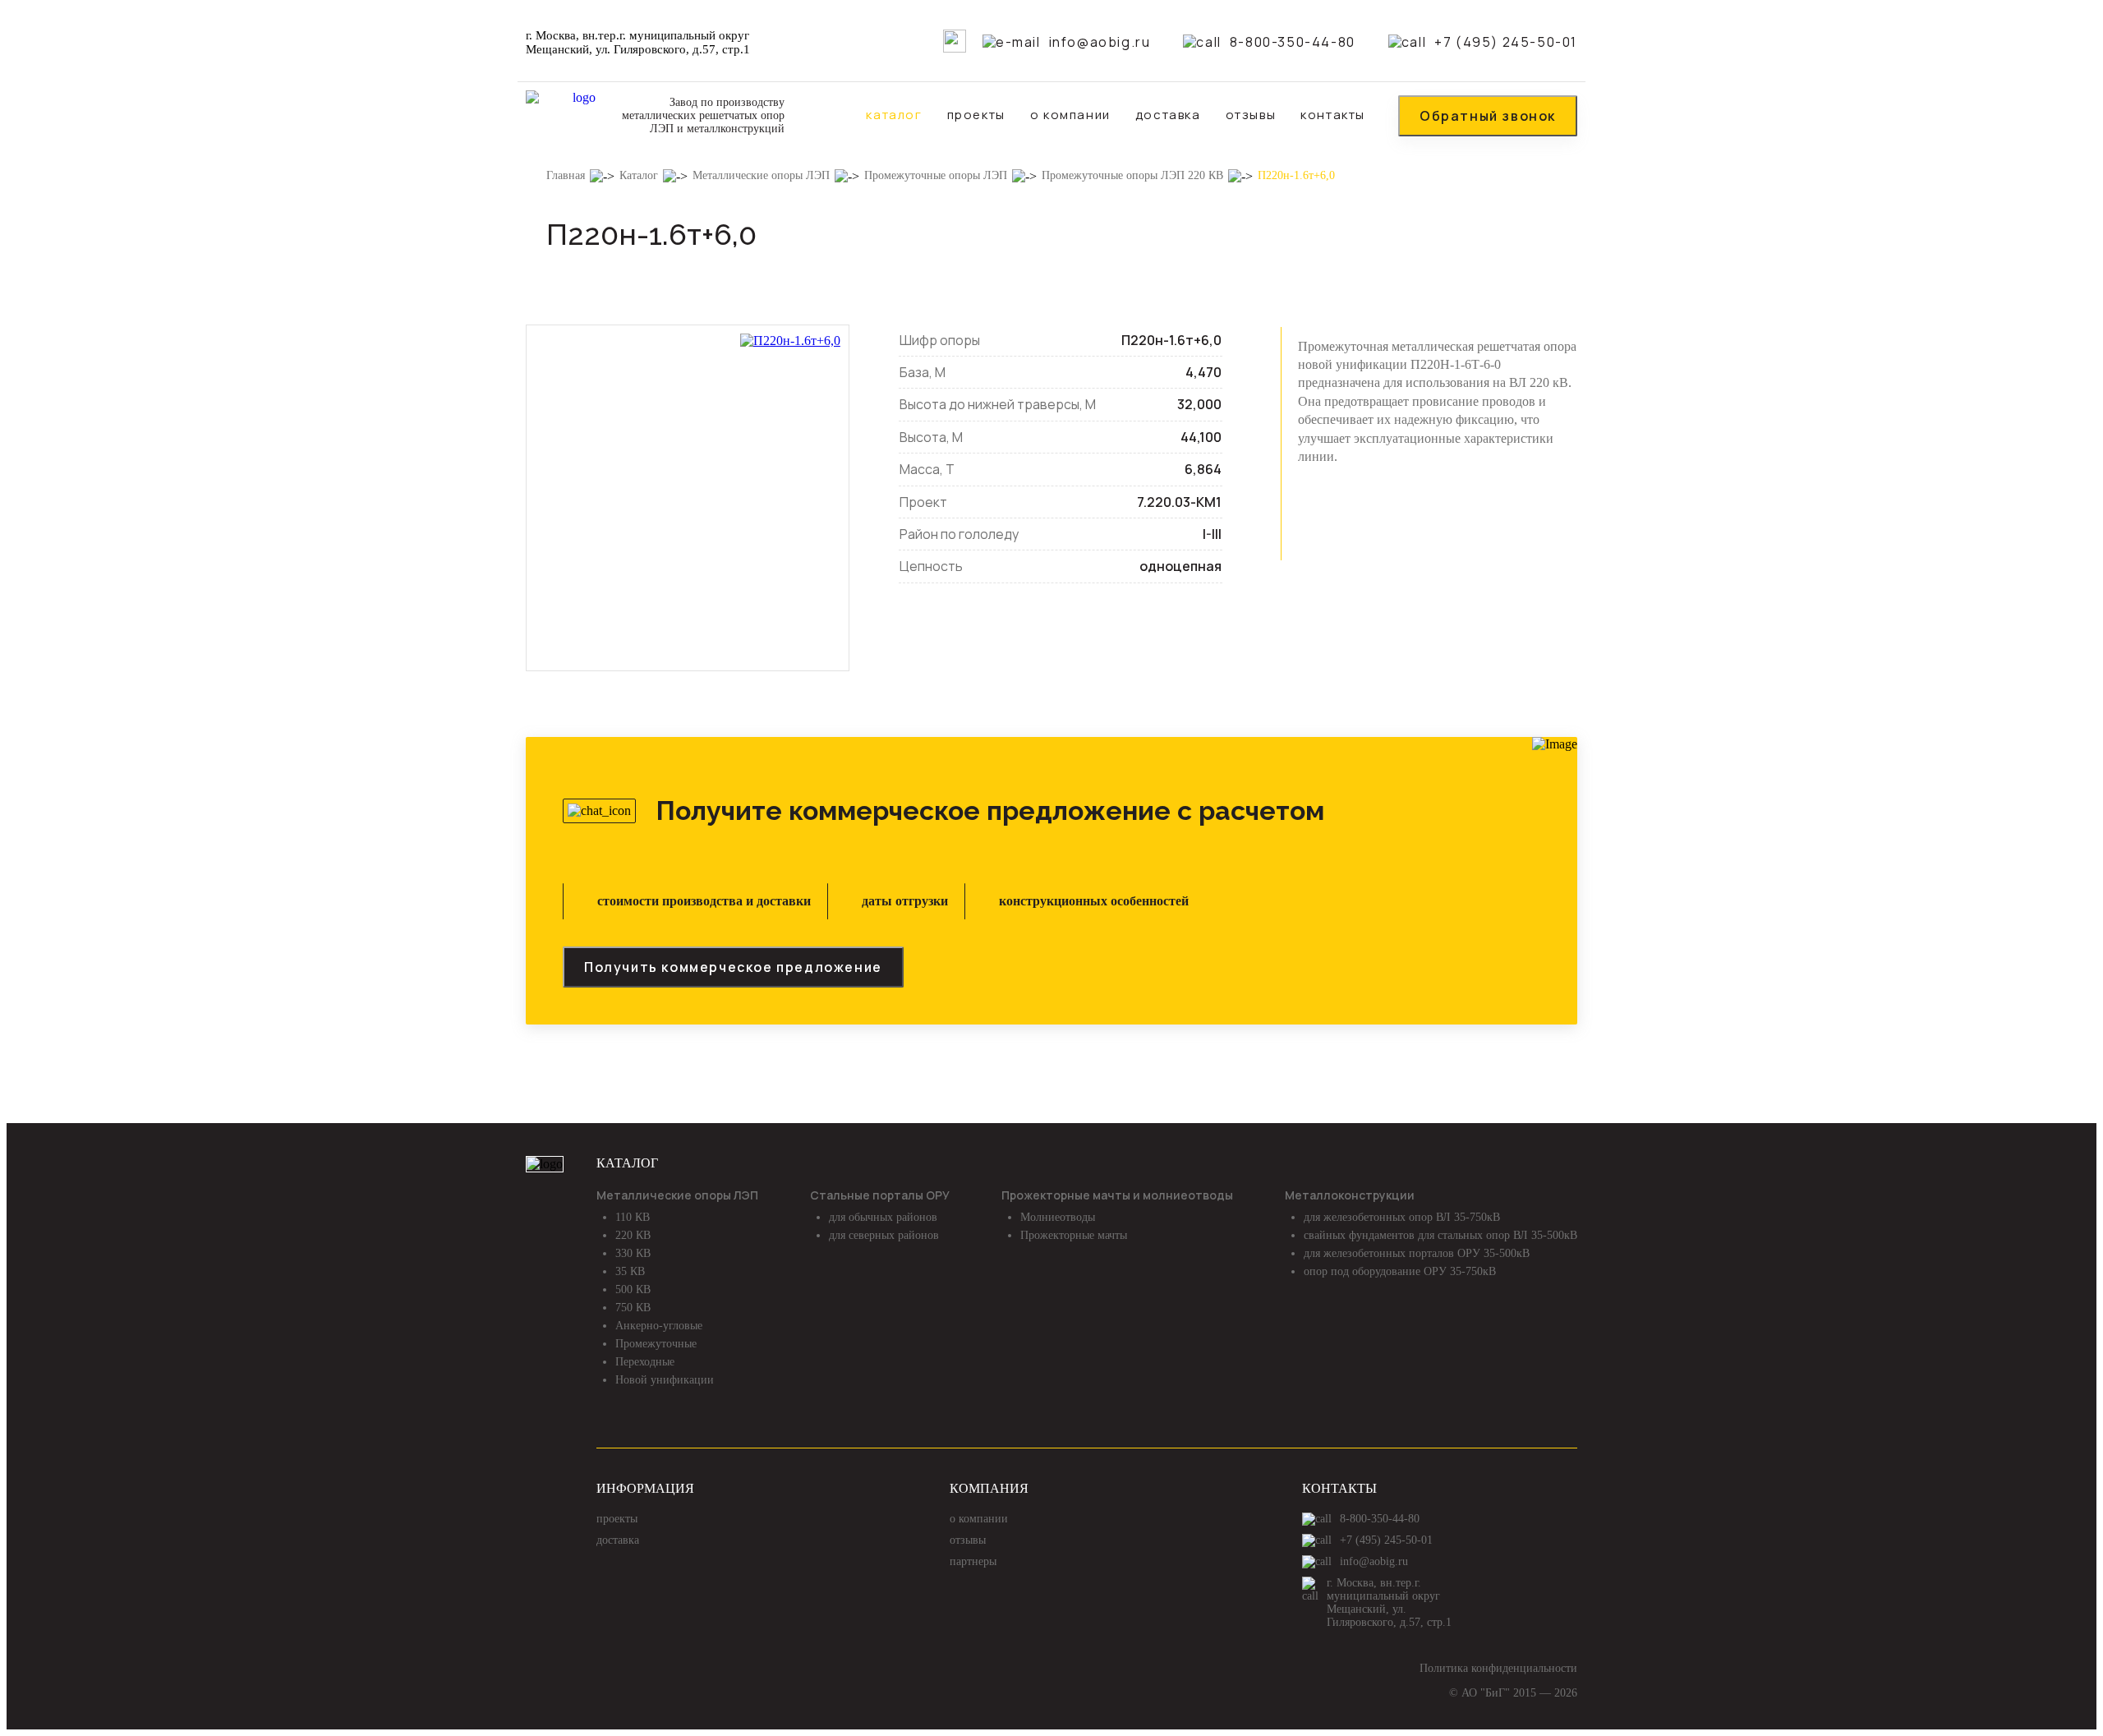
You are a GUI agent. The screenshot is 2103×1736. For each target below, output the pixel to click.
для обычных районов (883, 1217)
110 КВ (633, 1217)
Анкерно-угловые (659, 1326)
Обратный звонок (1488, 116)
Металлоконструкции (1350, 1195)
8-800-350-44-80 (1292, 42)
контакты (1333, 115)
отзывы (1251, 115)
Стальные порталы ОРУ (880, 1195)
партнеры (973, 1561)
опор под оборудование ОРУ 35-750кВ (1400, 1271)
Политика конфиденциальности (1498, 1668)
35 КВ (630, 1271)
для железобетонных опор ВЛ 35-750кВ (1402, 1217)
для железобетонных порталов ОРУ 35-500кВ (1417, 1253)
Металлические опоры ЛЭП (677, 1195)
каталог (894, 115)
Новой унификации (665, 1380)
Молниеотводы (1058, 1217)
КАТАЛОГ (627, 1163)
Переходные (645, 1362)
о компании (1070, 115)
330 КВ (633, 1253)
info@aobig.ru (1100, 42)
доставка (1168, 115)
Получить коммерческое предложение (733, 967)
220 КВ (633, 1235)
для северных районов (884, 1235)
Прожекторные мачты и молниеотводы (1117, 1195)
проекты (976, 115)
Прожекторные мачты (1074, 1235)
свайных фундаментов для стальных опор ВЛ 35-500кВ (1440, 1235)
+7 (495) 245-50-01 (1506, 42)
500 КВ (633, 1289)
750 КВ (633, 1308)
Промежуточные (656, 1344)
